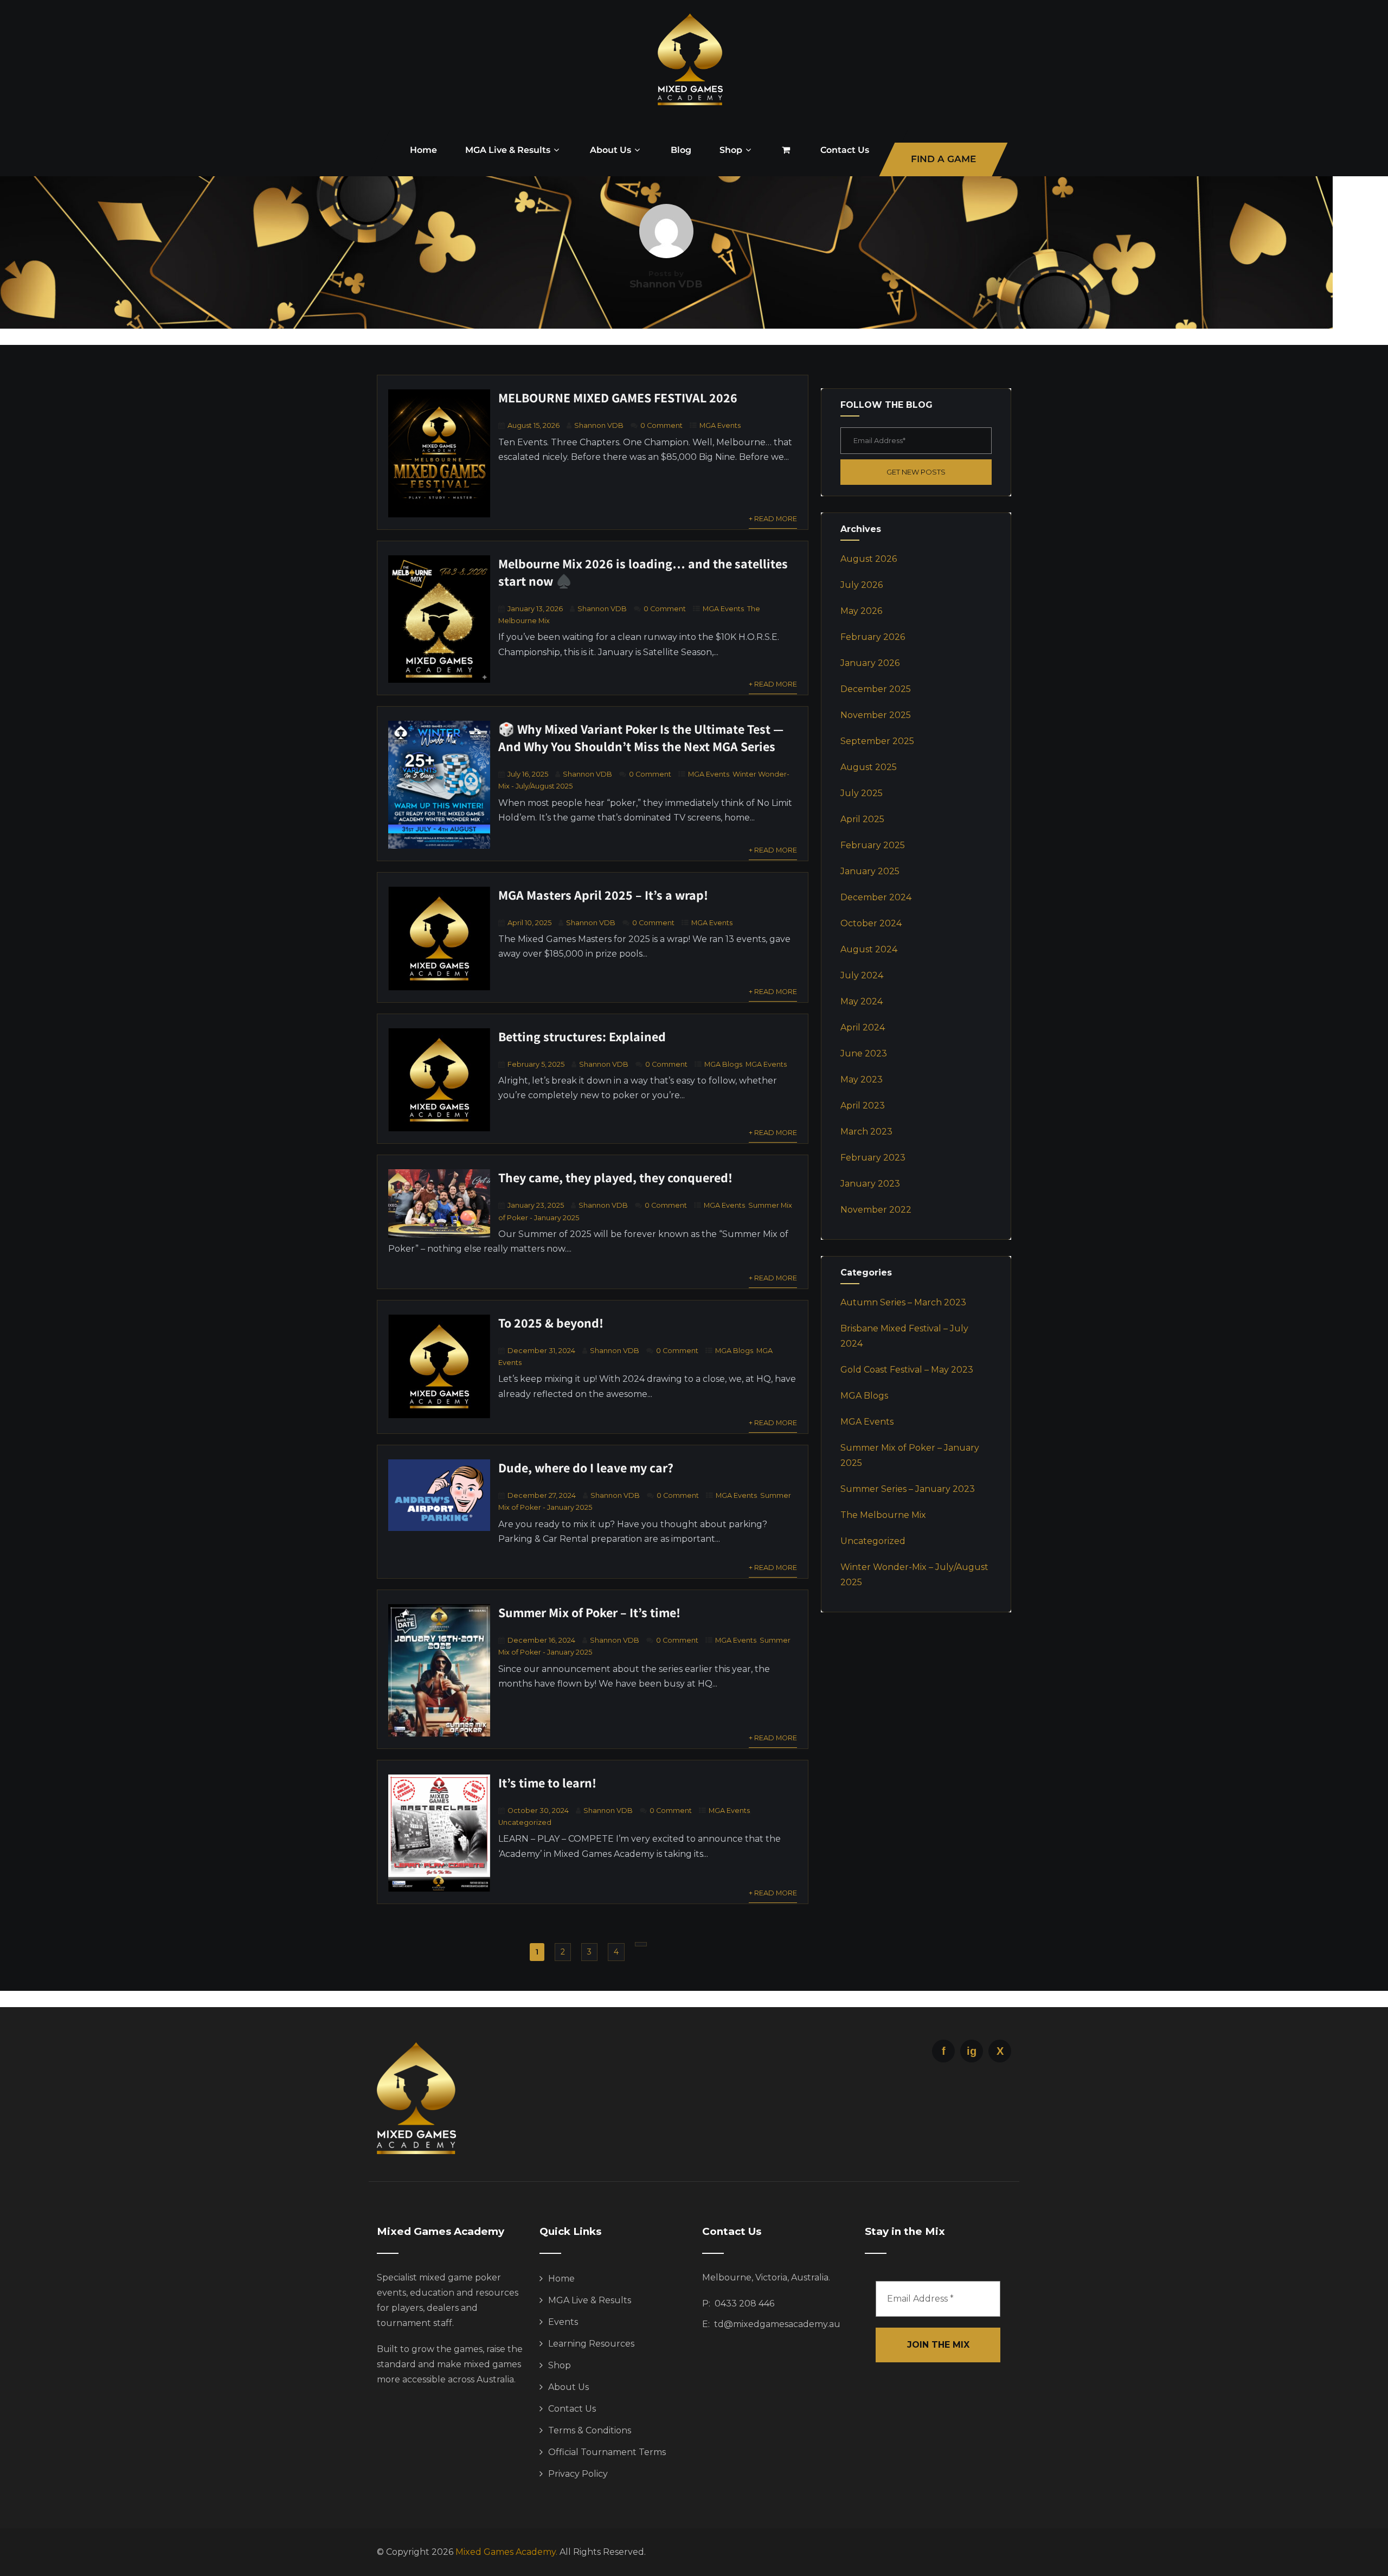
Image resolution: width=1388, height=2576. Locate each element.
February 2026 (873, 637)
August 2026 (869, 559)
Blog (681, 150)
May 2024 (862, 1001)
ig (972, 2051)
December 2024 (876, 897)
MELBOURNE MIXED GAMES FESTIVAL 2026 (618, 398)
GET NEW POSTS (916, 472)
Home (423, 150)
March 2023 (866, 1132)
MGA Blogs (723, 1064)
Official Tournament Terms (607, 2452)
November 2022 (876, 1210)
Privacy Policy (578, 2474)
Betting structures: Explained (582, 1036)
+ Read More (773, 519)
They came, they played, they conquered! (615, 1177)
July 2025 (862, 793)
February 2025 (873, 845)
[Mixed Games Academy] (690, 116)
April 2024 (863, 1027)
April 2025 (862, 819)
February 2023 (873, 1158)
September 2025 (877, 741)
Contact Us (845, 150)
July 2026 (862, 585)
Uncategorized (525, 1822)
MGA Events (720, 425)
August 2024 (869, 949)
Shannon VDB (599, 425)
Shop (731, 150)
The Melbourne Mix (883, 1515)
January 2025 (870, 871)
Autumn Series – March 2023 (903, 1302)
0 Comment (661, 425)
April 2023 (863, 1106)
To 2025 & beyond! (551, 1323)
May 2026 (861, 611)
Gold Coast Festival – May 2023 (907, 1370)
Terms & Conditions (590, 2430)
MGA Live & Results (508, 150)
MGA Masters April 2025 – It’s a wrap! (603, 895)
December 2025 (876, 689)
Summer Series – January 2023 (908, 1489)
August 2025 (869, 767)
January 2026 (870, 663)
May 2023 (862, 1079)
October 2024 (871, 923)
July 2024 (862, 975)
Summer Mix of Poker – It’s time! (589, 1612)
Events (563, 2322)
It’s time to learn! (547, 1783)
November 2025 (876, 715)
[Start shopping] (787, 150)
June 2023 (864, 1053)
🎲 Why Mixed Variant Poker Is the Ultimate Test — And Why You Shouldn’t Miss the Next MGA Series (641, 738)
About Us (611, 150)
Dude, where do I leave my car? (586, 1468)
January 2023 (870, 1184)
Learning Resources (591, 2344)
